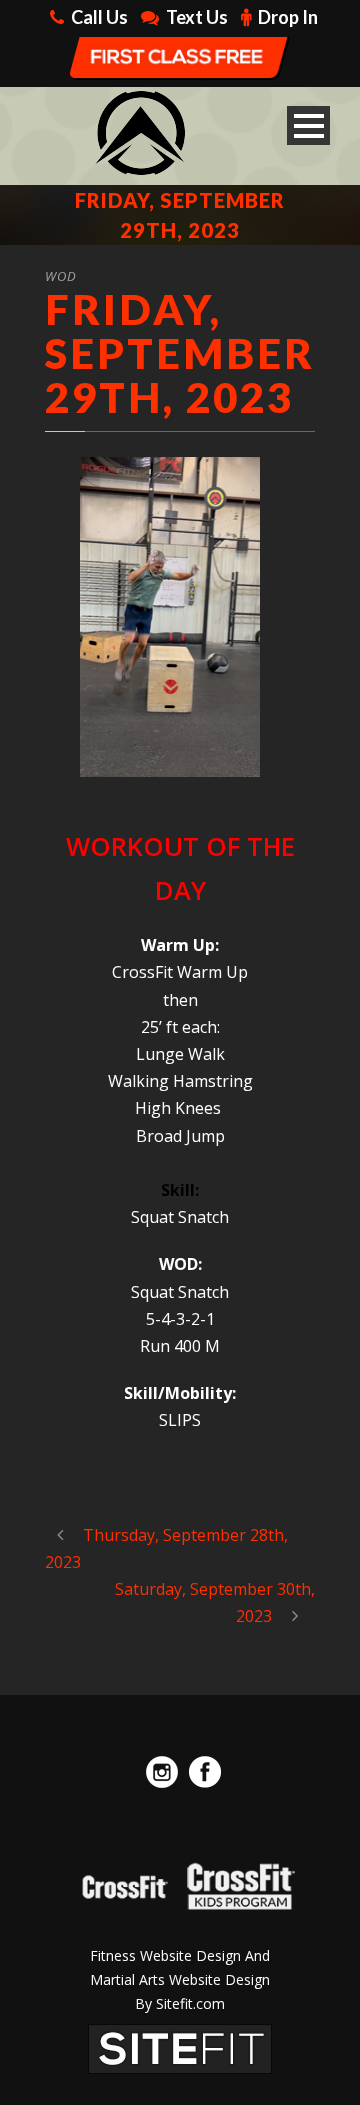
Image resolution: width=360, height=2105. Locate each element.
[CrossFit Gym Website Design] (180, 2047)
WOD (61, 276)
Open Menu (308, 125)
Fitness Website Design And (180, 1955)
